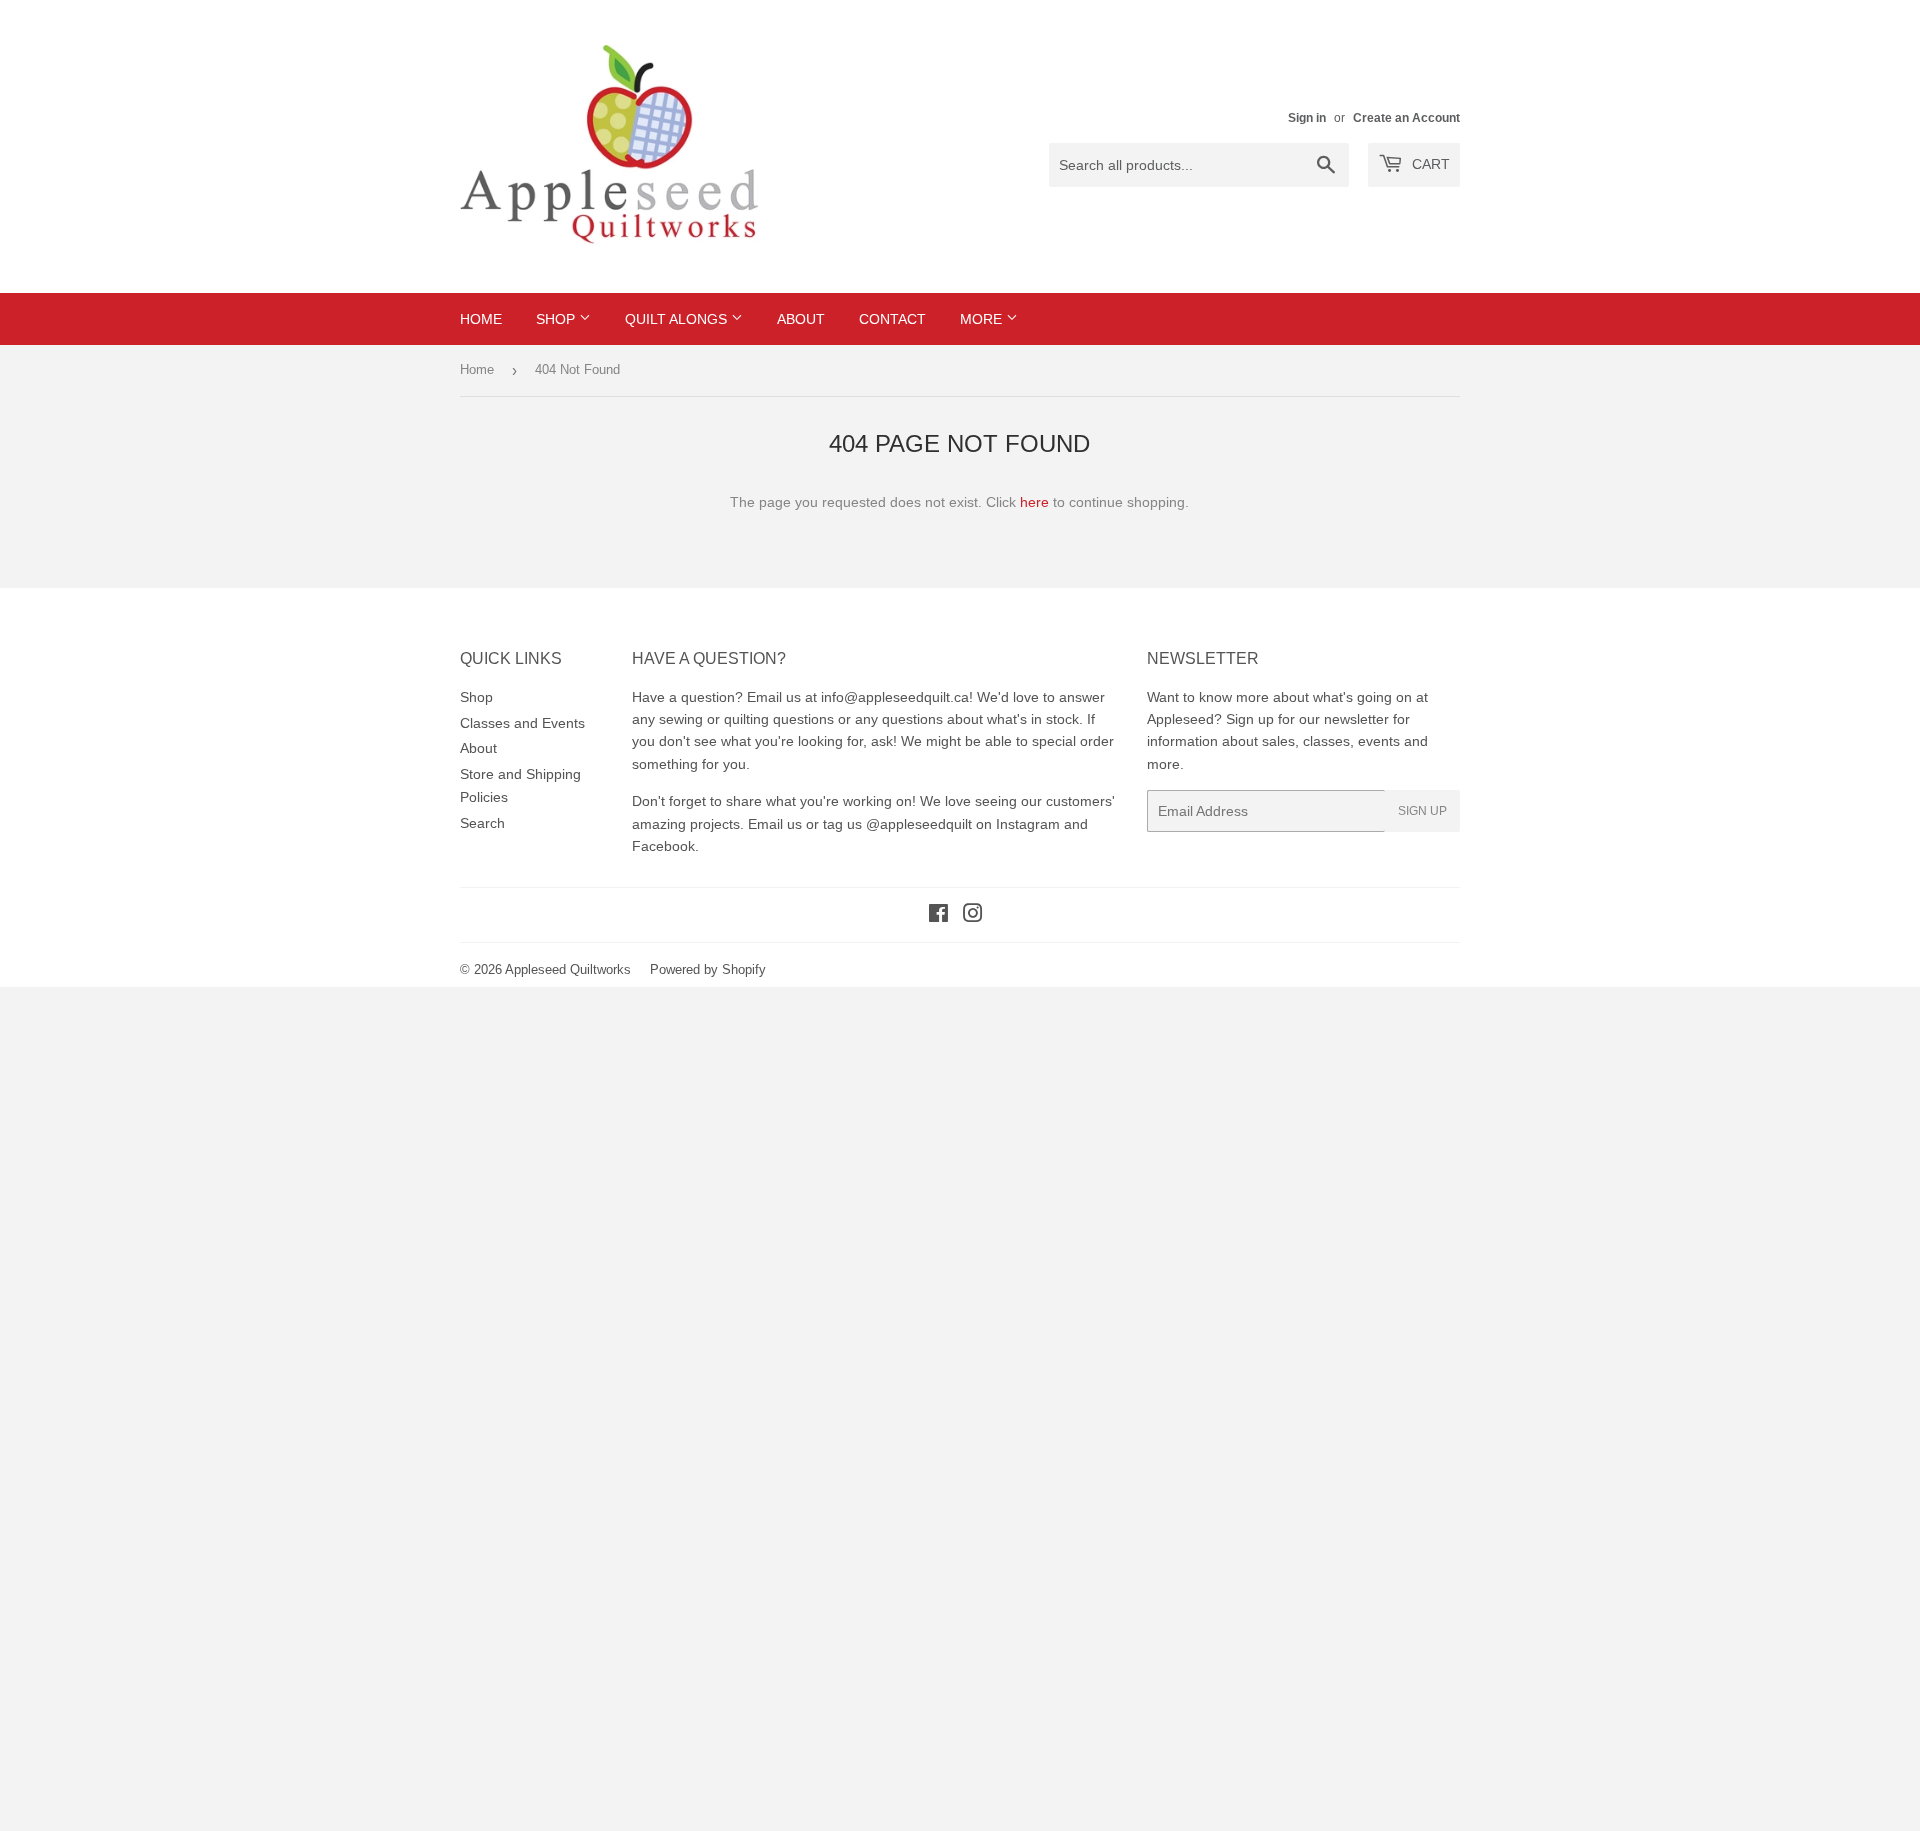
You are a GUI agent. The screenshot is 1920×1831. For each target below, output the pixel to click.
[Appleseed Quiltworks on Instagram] (973, 916)
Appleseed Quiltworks (568, 969)
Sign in (1307, 118)
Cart (1429, 164)
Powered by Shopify (708, 969)
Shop (557, 319)
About (801, 319)
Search (482, 823)
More (983, 319)
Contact (892, 319)
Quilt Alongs (678, 319)
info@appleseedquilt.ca (895, 697)
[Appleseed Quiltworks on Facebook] (938, 916)
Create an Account (1406, 118)
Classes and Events (522, 723)
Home (481, 319)
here (1034, 502)
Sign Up (1422, 811)
